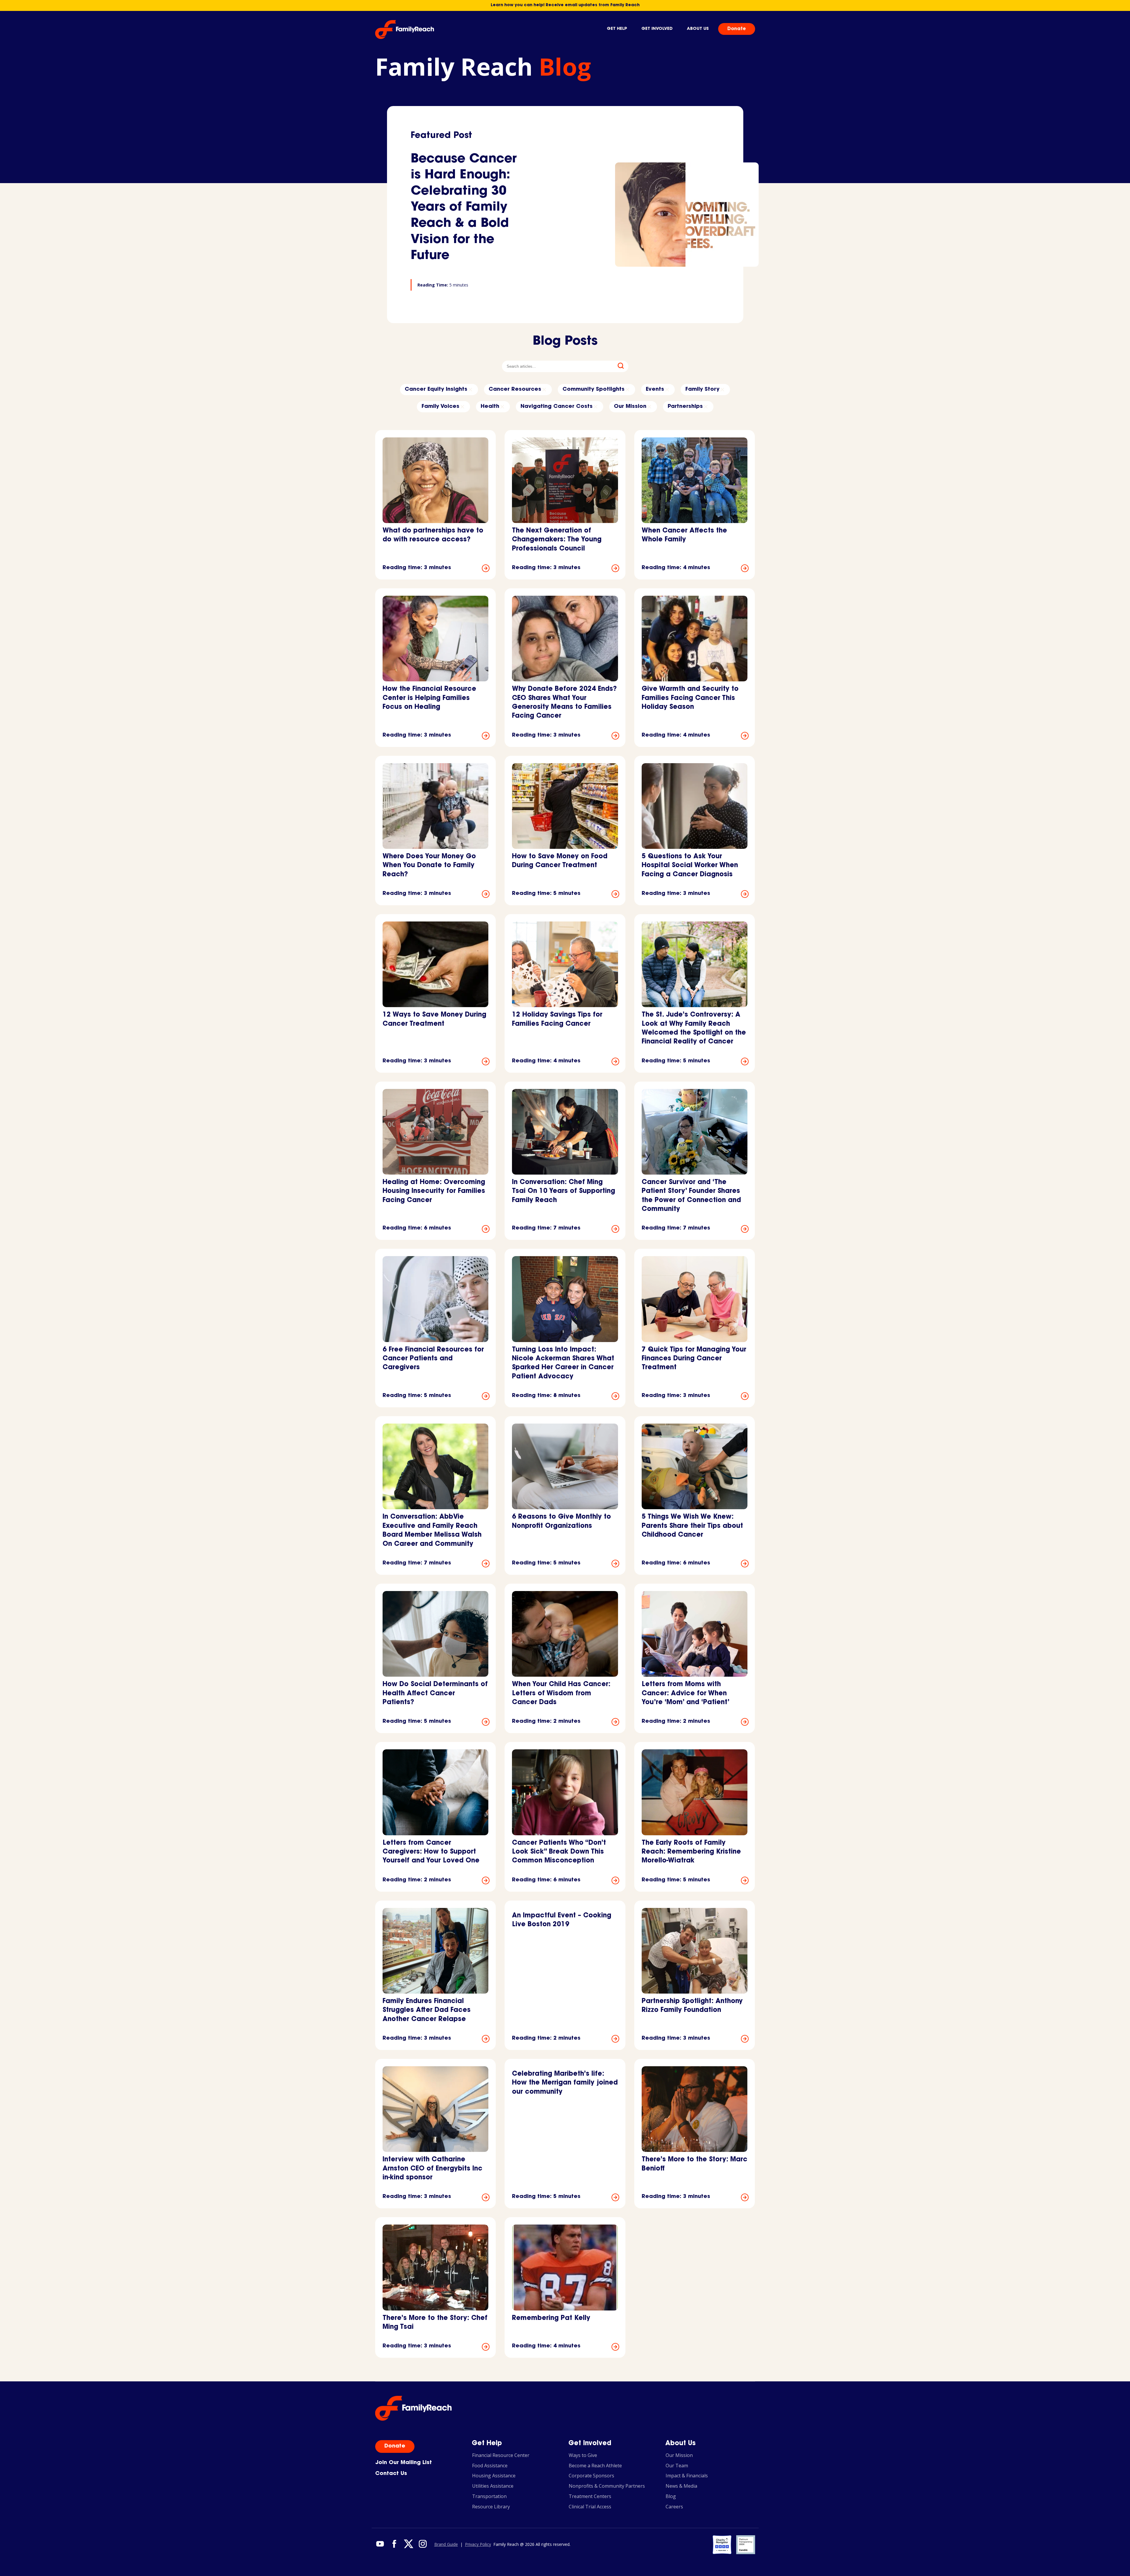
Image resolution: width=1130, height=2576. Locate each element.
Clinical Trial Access (590, 2507)
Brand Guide (446, 2545)
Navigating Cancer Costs (557, 407)
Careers (674, 2507)
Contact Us (391, 2474)
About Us (698, 29)
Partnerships (685, 407)
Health (490, 407)
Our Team (677, 2466)
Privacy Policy (478, 2545)
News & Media (681, 2486)
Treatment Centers (590, 2496)
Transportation (489, 2496)
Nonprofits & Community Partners (607, 2486)
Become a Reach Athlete (595, 2466)
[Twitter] (408, 2544)
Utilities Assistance (493, 2486)
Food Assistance (490, 2466)
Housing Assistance (494, 2476)
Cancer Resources (515, 390)
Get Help (617, 29)
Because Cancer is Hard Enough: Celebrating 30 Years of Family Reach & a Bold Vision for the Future (464, 208)
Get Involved (657, 29)
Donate (737, 29)
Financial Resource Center (501, 2455)
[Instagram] (422, 2544)
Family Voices (440, 407)
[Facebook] (394, 2544)
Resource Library (491, 2507)
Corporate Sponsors (591, 2476)
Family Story (702, 390)
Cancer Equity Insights (436, 390)
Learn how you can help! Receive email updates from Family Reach (565, 5)
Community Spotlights (594, 390)
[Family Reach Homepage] (405, 30)
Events (655, 390)
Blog (671, 2496)
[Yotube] (380, 2544)
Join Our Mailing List (404, 2463)
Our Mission (630, 407)
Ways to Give (583, 2455)
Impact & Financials (687, 2476)
